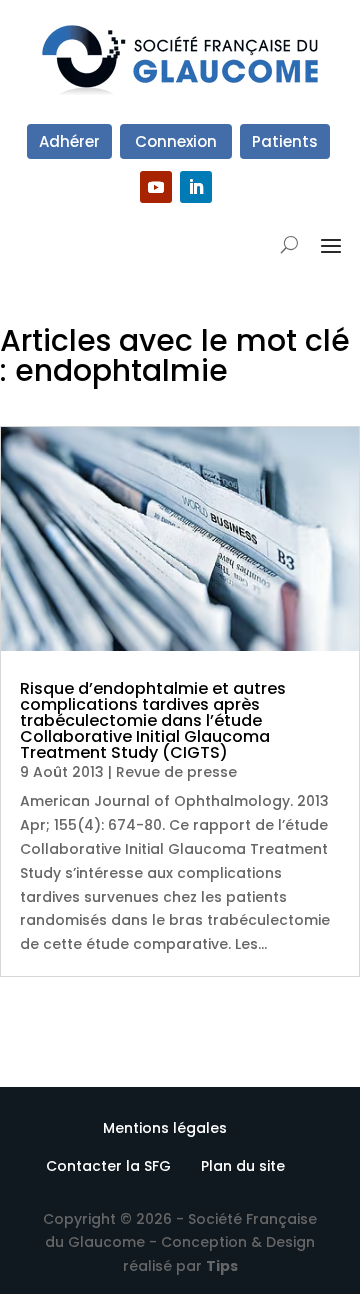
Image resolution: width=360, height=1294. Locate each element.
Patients (285, 141)
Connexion (176, 141)
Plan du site (243, 1166)
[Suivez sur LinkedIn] (196, 187)
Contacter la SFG (108, 1166)
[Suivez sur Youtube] (156, 187)
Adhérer (69, 141)
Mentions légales (165, 1128)
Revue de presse (176, 772)
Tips (222, 1266)
